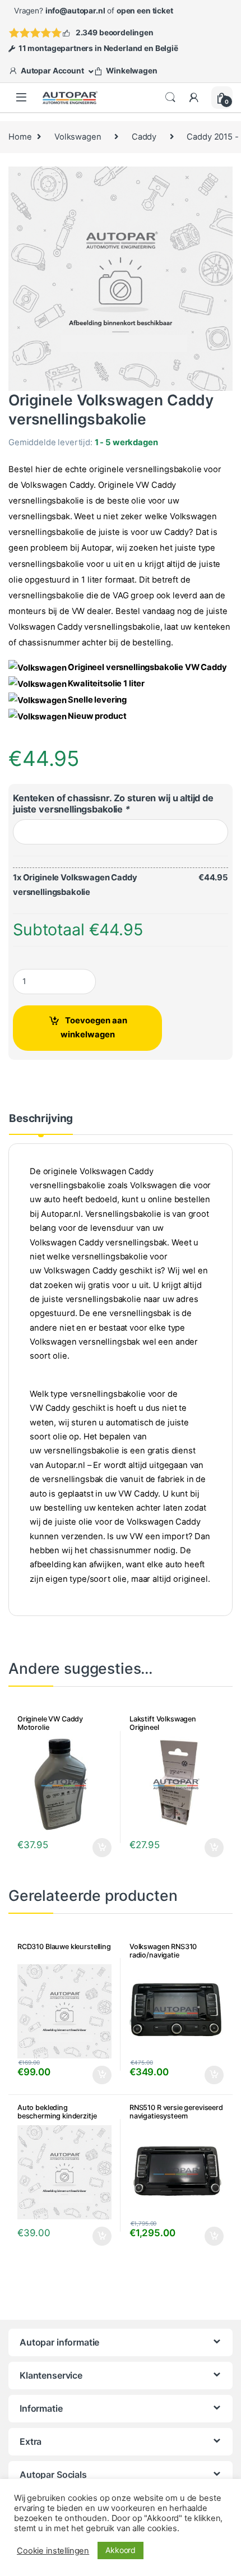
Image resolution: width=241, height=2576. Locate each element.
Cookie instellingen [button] (53, 2551)
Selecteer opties (94, 1848)
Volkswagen (78, 137)
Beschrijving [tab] (41, 1119)
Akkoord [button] (121, 2550)
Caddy (144, 137)
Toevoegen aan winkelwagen (94, 1028)
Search (170, 98)
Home (20, 137)
